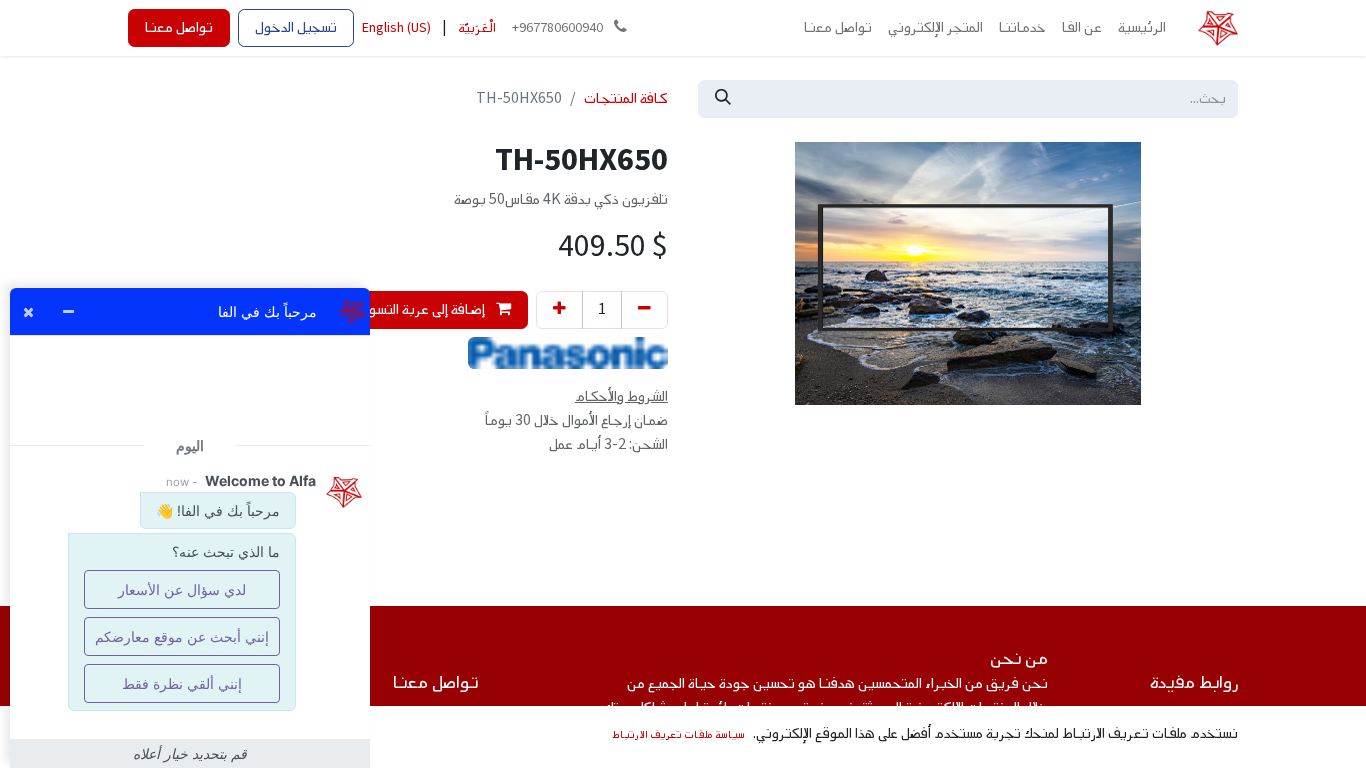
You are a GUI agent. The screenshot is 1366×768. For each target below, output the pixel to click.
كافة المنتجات (626, 98)
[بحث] (723, 99)
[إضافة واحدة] (559, 310)
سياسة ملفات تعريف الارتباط (678, 734)
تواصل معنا (179, 27)
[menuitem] (1142, 28)
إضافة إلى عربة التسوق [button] (422, 309)
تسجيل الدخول (296, 27)
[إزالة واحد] (644, 310)
